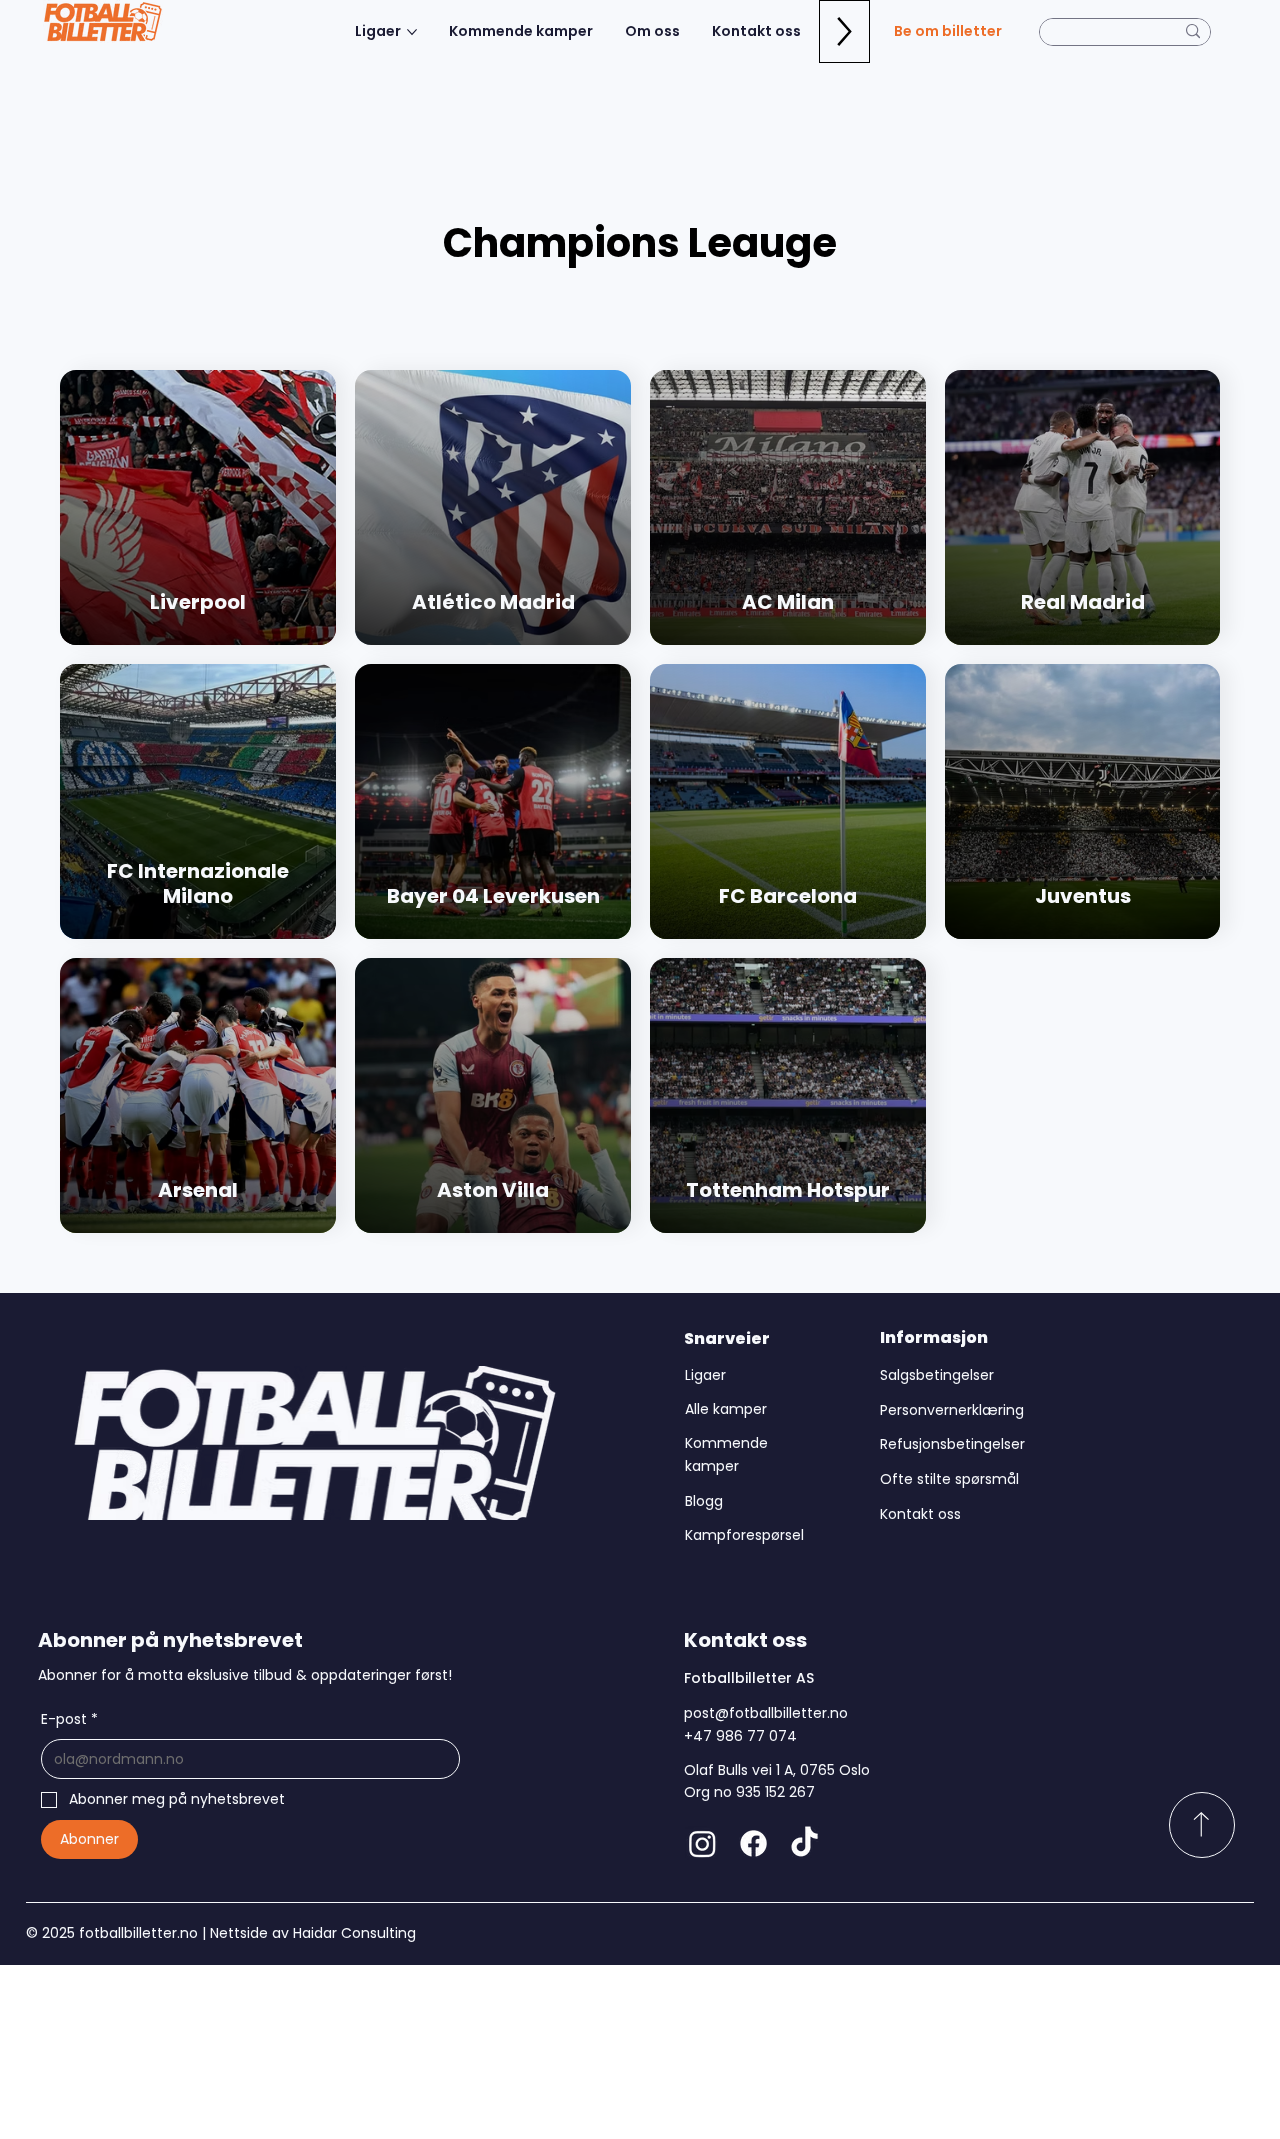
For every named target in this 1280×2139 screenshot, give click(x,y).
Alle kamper (726, 1409)
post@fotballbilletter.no (766, 1713)
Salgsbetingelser (937, 1375)
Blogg (704, 1501)
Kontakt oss (920, 1514)
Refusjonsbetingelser (952, 1444)
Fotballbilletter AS (749, 1678)
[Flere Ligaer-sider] (412, 32)
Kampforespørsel (744, 1535)
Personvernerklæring (952, 1410)
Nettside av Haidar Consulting (311, 1933)
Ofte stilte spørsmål (949, 1479)
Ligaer (705, 1375)
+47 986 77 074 (740, 1736)
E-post (69, 1719)
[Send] (1202, 1825)
